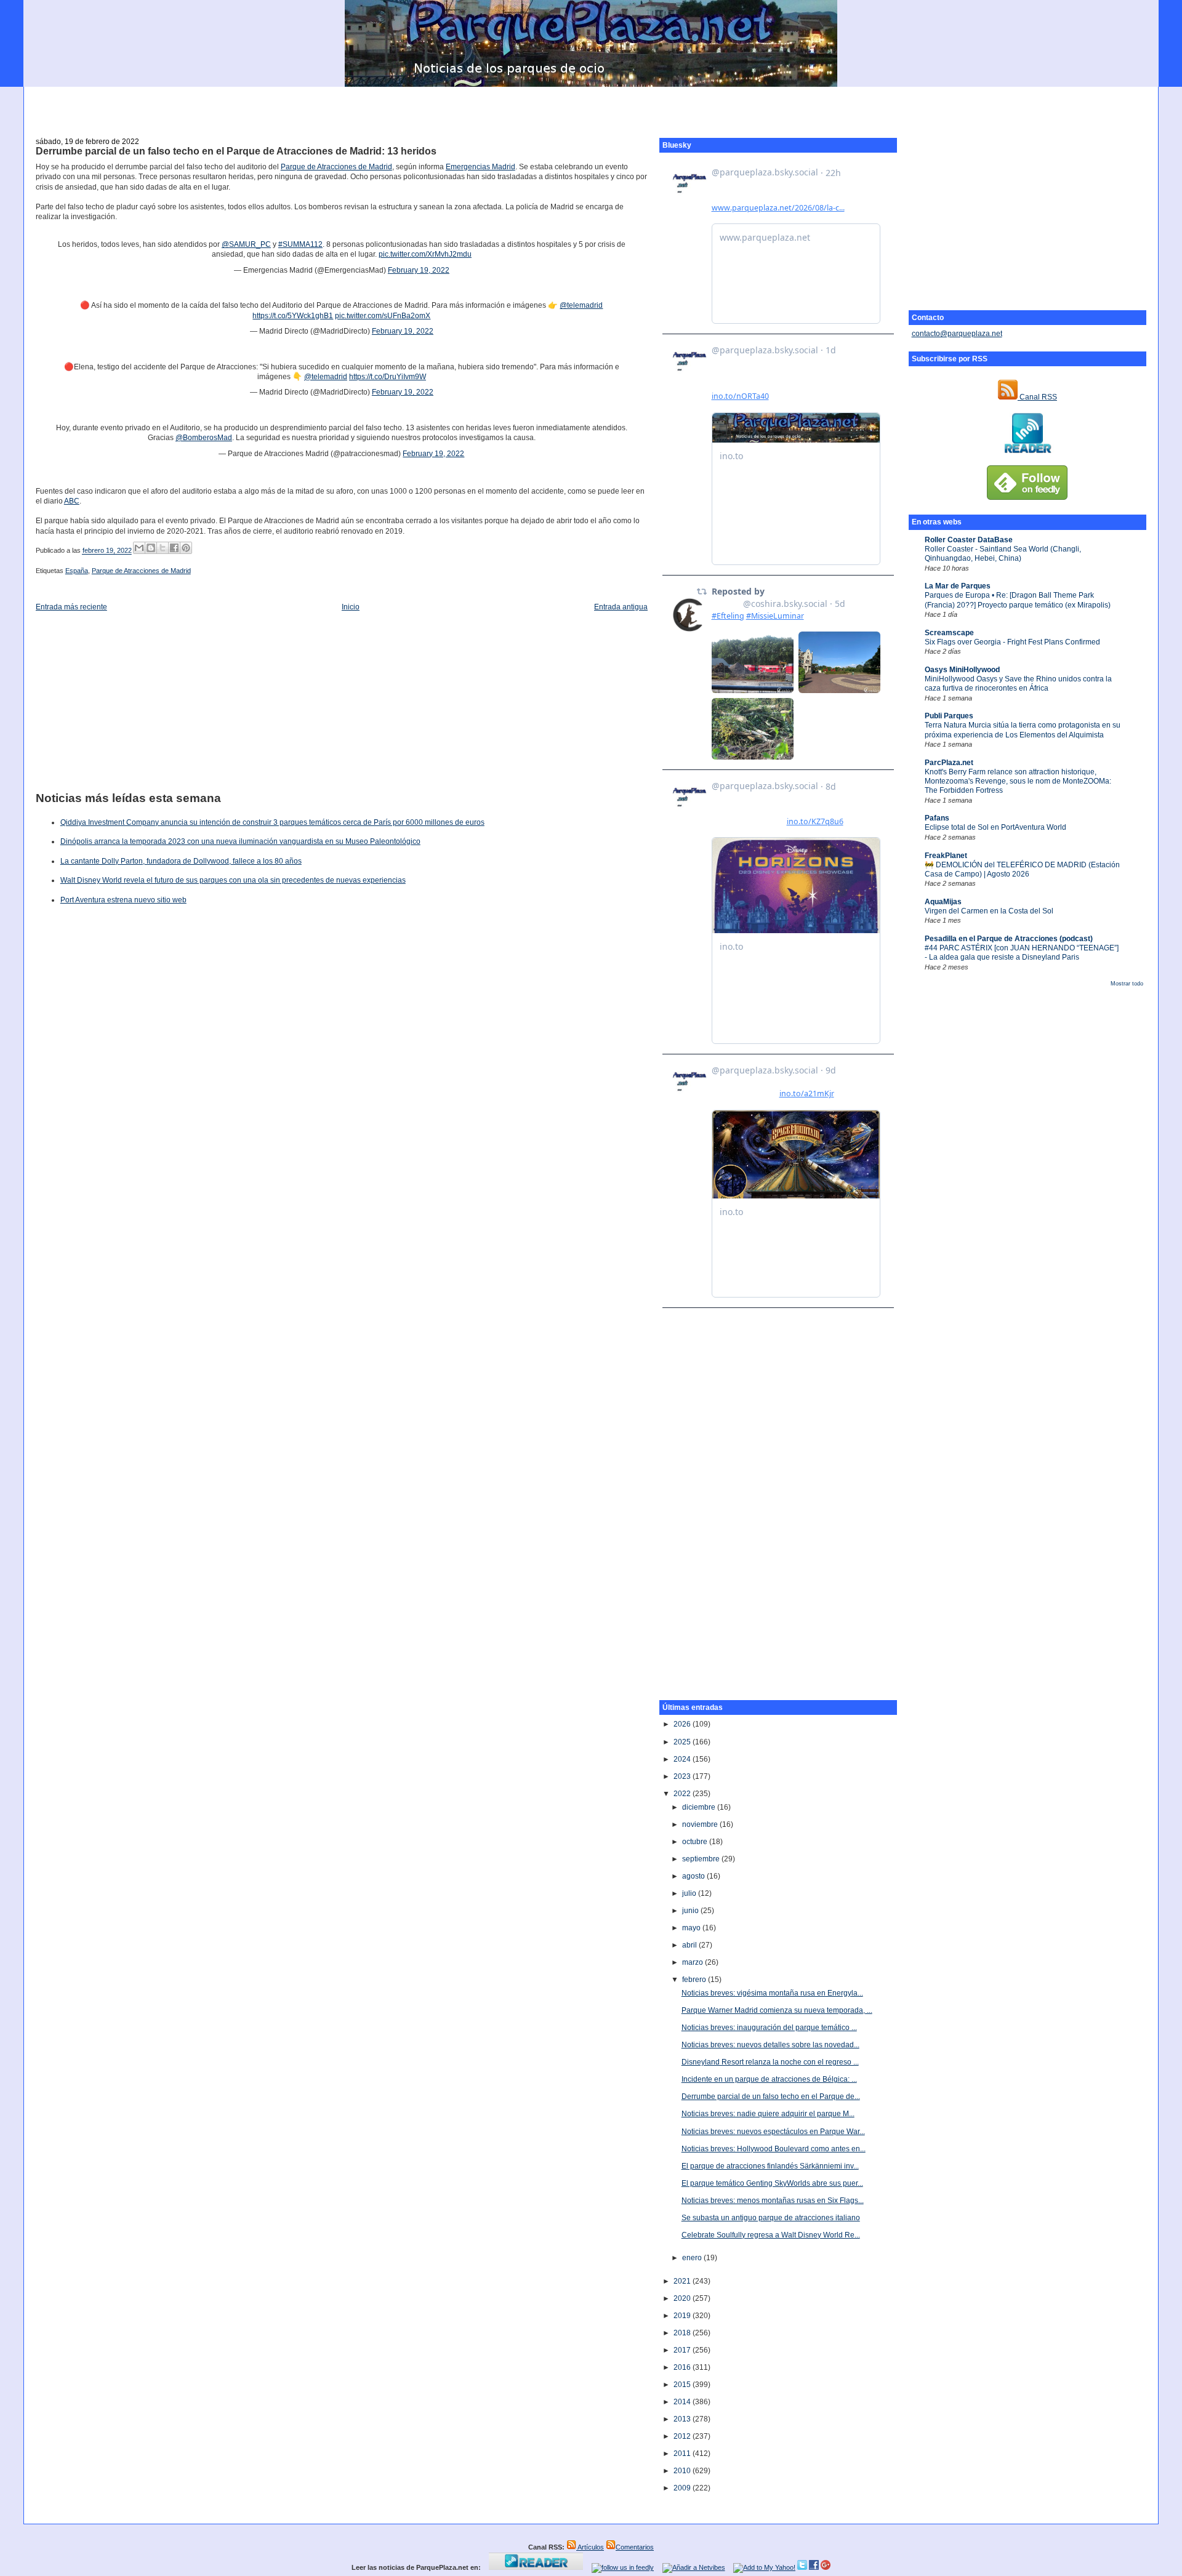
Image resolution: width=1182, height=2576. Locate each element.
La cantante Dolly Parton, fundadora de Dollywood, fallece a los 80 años (181, 861)
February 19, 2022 (419, 270)
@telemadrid (581, 305)
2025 (683, 1742)
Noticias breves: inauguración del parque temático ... (769, 2028)
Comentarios (635, 2547)
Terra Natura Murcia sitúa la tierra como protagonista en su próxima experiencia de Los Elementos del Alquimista (1023, 730)
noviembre (701, 1824)
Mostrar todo (1127, 984)
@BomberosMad (204, 438)
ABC (72, 501)
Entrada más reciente (71, 607)
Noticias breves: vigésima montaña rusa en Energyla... (772, 1993)
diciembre (700, 1807)
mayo (692, 1928)
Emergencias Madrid (480, 167)
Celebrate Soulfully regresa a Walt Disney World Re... (771, 2235)
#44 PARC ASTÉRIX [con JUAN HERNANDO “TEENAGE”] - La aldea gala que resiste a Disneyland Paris (1022, 953)
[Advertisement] (591, 105)
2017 (683, 2350)
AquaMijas (943, 902)
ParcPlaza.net (949, 763)
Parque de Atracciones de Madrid (336, 167)
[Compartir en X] (163, 548)
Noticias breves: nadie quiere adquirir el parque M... (768, 2114)
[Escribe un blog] (151, 548)
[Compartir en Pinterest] (186, 548)
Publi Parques (949, 716)
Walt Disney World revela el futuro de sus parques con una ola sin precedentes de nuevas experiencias (233, 880)
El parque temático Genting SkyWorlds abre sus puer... (772, 2183)
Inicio (351, 607)
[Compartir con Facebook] (174, 548)
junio (691, 1911)
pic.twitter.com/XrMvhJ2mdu (425, 254)
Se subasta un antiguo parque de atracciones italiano (771, 2218)
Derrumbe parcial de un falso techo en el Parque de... (771, 2097)
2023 (683, 1776)
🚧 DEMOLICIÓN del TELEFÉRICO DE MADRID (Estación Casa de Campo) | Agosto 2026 (1022, 869)
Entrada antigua (621, 607)
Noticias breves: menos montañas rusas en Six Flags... (773, 2201)
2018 (683, 2333)
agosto (694, 1876)
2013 (683, 2419)
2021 (683, 2281)
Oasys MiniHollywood (962, 670)
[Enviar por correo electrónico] (139, 548)
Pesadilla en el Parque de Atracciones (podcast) (1009, 939)
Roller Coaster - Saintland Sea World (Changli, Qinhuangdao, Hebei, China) (1003, 554)
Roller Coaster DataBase (969, 540)
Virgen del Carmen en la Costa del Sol (989, 911)
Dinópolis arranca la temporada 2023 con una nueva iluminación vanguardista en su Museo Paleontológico (240, 841)
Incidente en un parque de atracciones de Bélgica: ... (769, 2079)
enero (693, 2258)
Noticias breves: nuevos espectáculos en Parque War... (773, 2132)
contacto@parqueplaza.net (957, 334)
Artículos (590, 2547)
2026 (683, 1724)
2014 (683, 2402)
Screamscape (949, 633)
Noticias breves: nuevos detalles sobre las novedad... (770, 2045)
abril (690, 1945)
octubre (696, 1842)
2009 (683, 2488)
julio (690, 1893)
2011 (683, 2454)
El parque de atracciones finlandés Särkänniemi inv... (770, 2166)
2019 (683, 2316)
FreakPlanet (946, 856)
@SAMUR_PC (246, 244)
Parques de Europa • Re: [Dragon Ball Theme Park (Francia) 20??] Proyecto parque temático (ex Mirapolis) (1018, 600)
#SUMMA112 (300, 244)
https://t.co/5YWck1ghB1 (293, 316)
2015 (683, 2385)
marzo (694, 1962)
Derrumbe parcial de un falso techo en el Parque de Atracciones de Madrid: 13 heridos (236, 151)
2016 (683, 2367)
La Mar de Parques (958, 586)
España (77, 571)
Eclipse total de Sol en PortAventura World (995, 827)
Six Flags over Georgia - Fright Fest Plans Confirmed (1012, 642)
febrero (695, 1980)
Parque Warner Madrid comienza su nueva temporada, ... (777, 2010)
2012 (683, 2436)
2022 (683, 1794)
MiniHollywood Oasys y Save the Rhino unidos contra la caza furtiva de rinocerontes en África (1018, 684)
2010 (683, 2471)
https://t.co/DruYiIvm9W (388, 377)
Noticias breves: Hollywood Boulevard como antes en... (774, 2149)
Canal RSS (1037, 397)
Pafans (937, 818)
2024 (683, 1759)
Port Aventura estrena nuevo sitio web (123, 900)
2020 (683, 2298)
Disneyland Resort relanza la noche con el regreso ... (770, 2062)
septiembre (702, 1859)
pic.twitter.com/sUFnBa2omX (383, 316)
